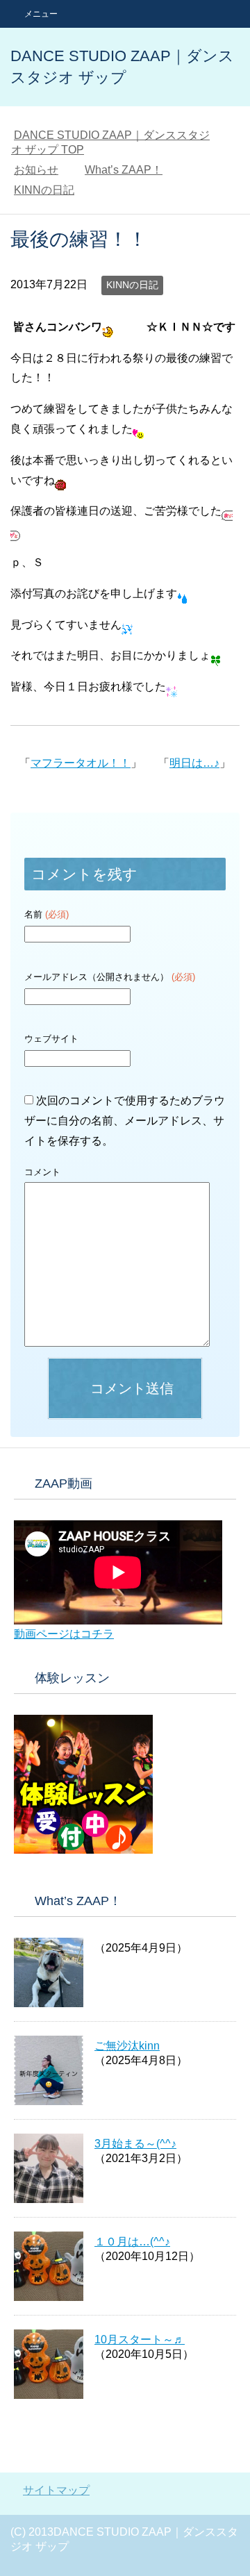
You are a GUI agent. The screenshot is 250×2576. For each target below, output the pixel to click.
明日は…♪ (194, 763)
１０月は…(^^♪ (132, 2242)
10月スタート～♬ (140, 2340)
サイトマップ (56, 2490)
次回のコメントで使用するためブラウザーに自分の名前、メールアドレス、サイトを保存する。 (125, 1121)
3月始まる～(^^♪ (135, 2144)
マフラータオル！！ (81, 763)
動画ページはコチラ (64, 1634)
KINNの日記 (132, 285)
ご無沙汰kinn (127, 2046)
